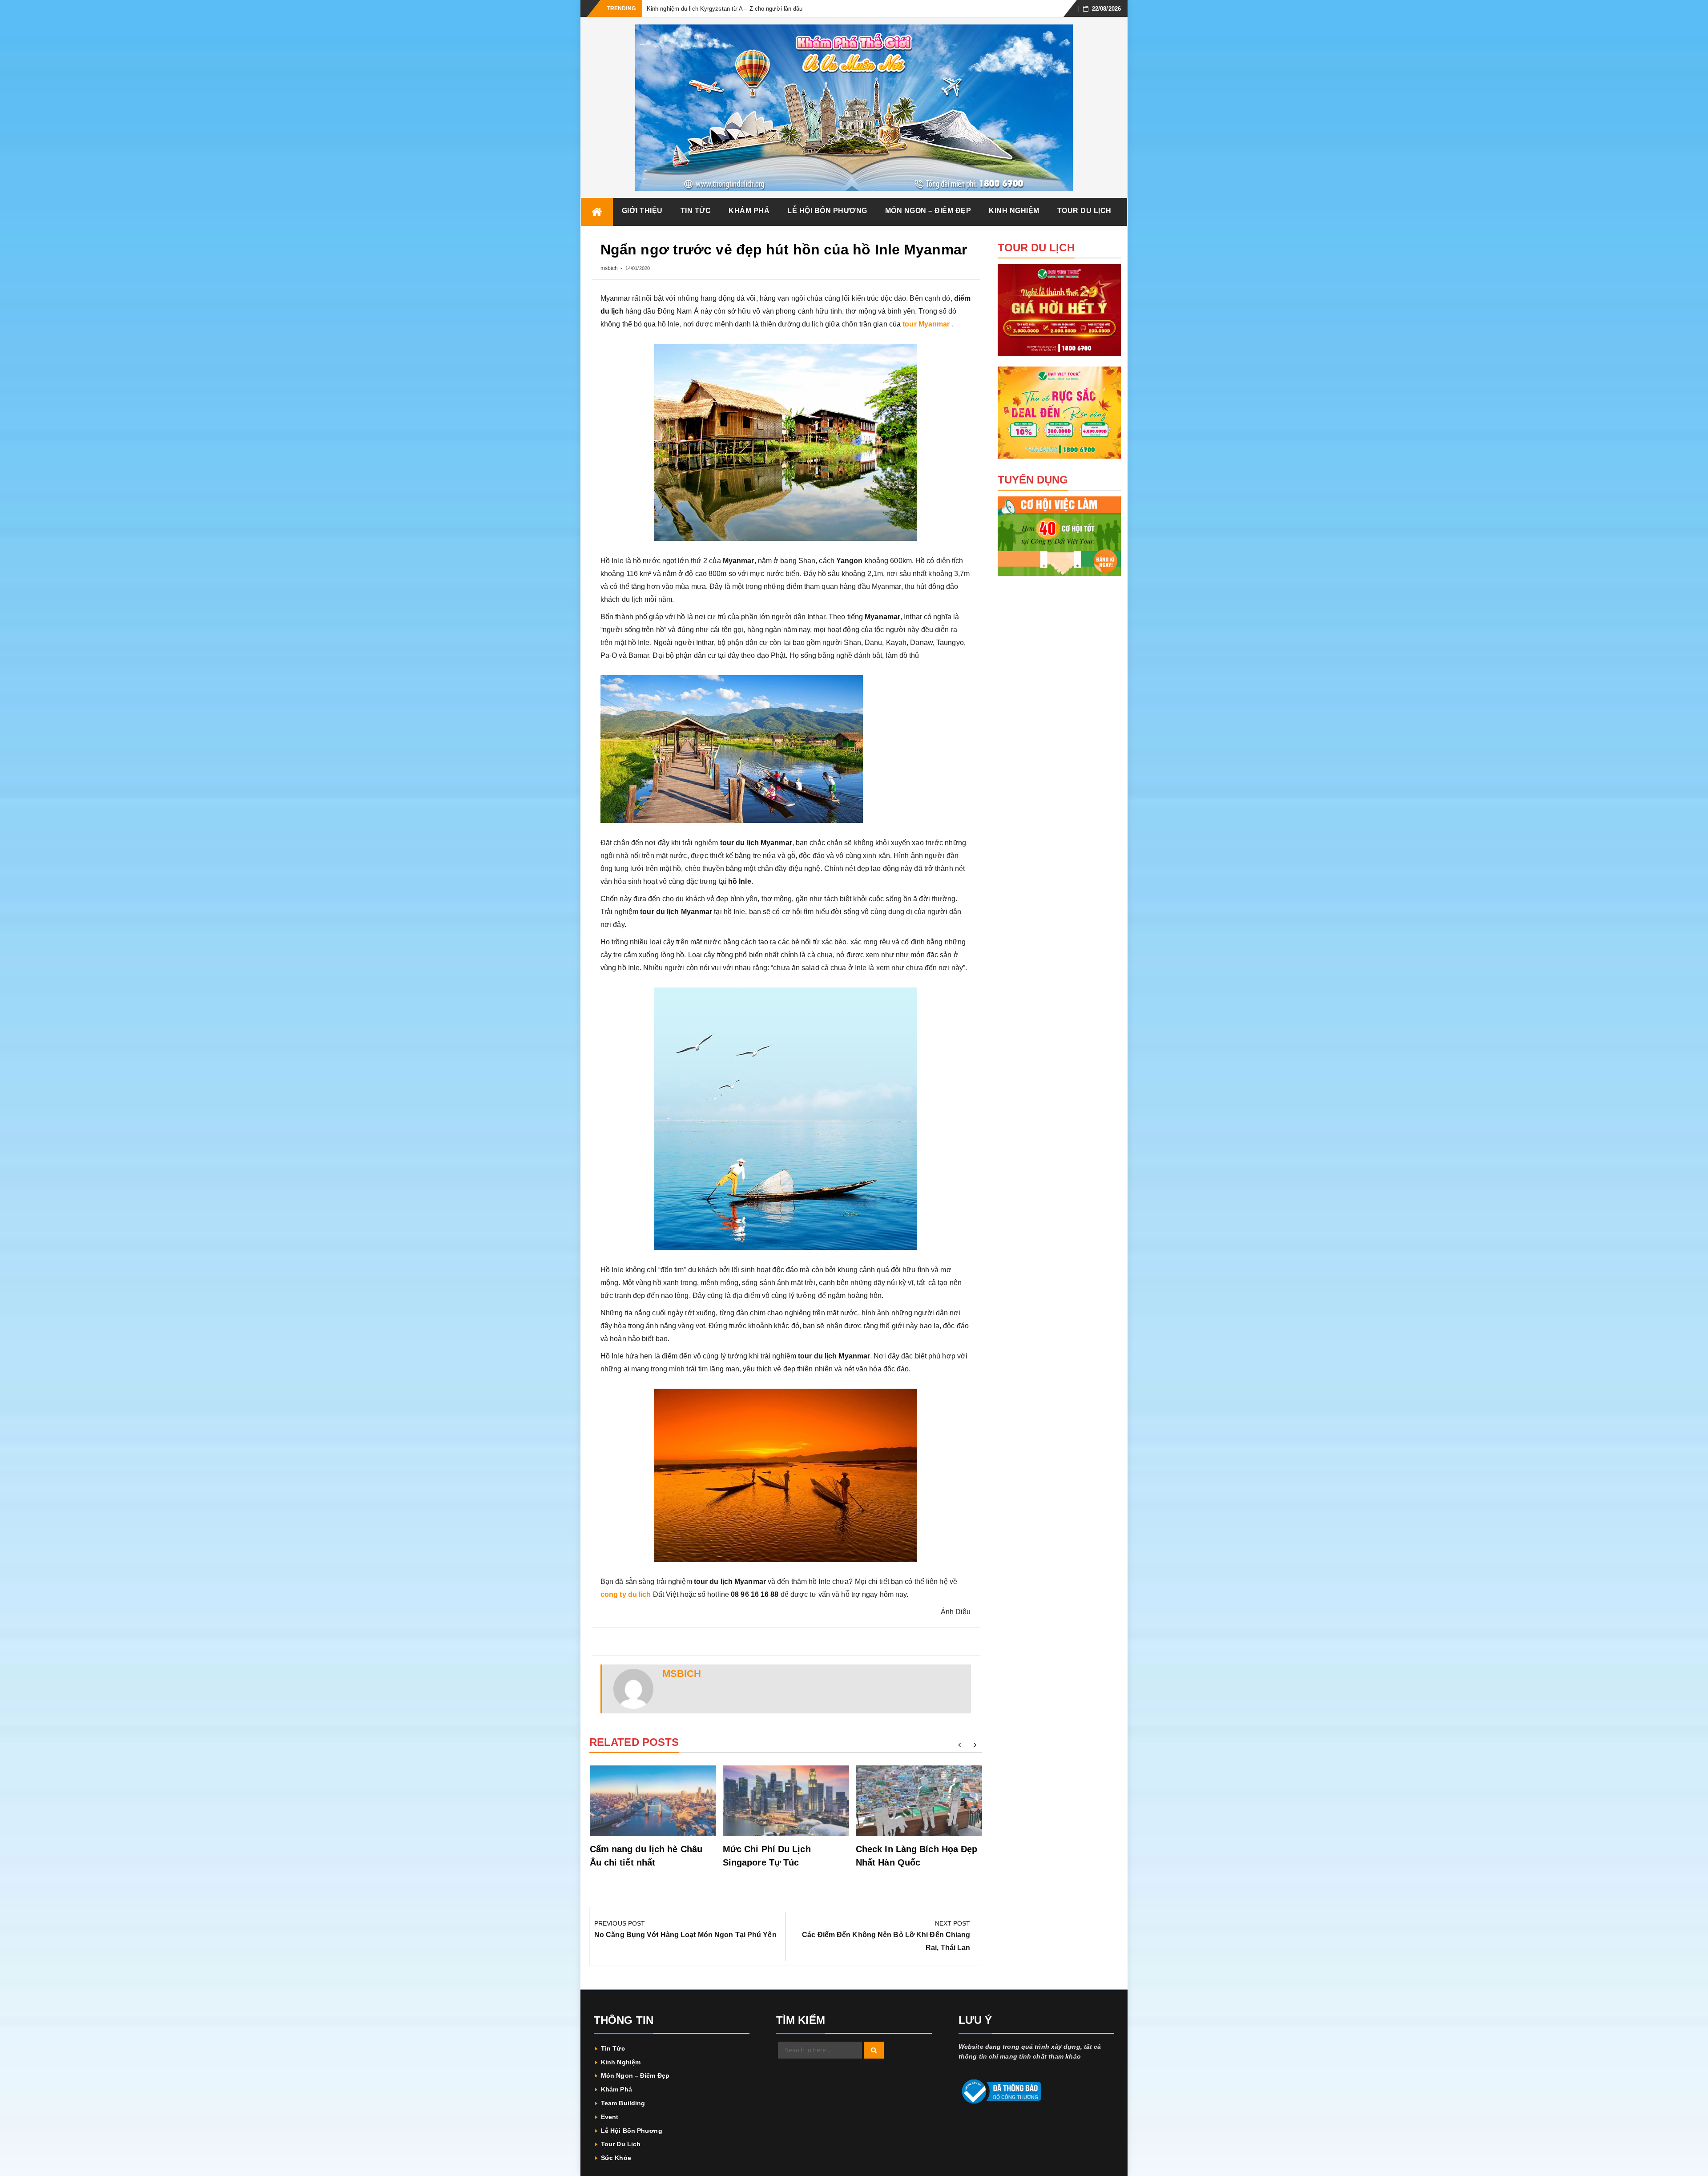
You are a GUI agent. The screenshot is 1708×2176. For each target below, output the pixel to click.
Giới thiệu (642, 211)
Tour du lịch (1084, 211)
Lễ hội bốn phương (827, 211)
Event (610, 2117)
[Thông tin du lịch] (597, 212)
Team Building (623, 2103)
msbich (609, 268)
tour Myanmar (926, 324)
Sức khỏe (616, 2158)
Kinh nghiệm (1014, 211)
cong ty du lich (626, 1594)
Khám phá (749, 211)
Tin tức (696, 211)
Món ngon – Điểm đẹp (928, 211)
